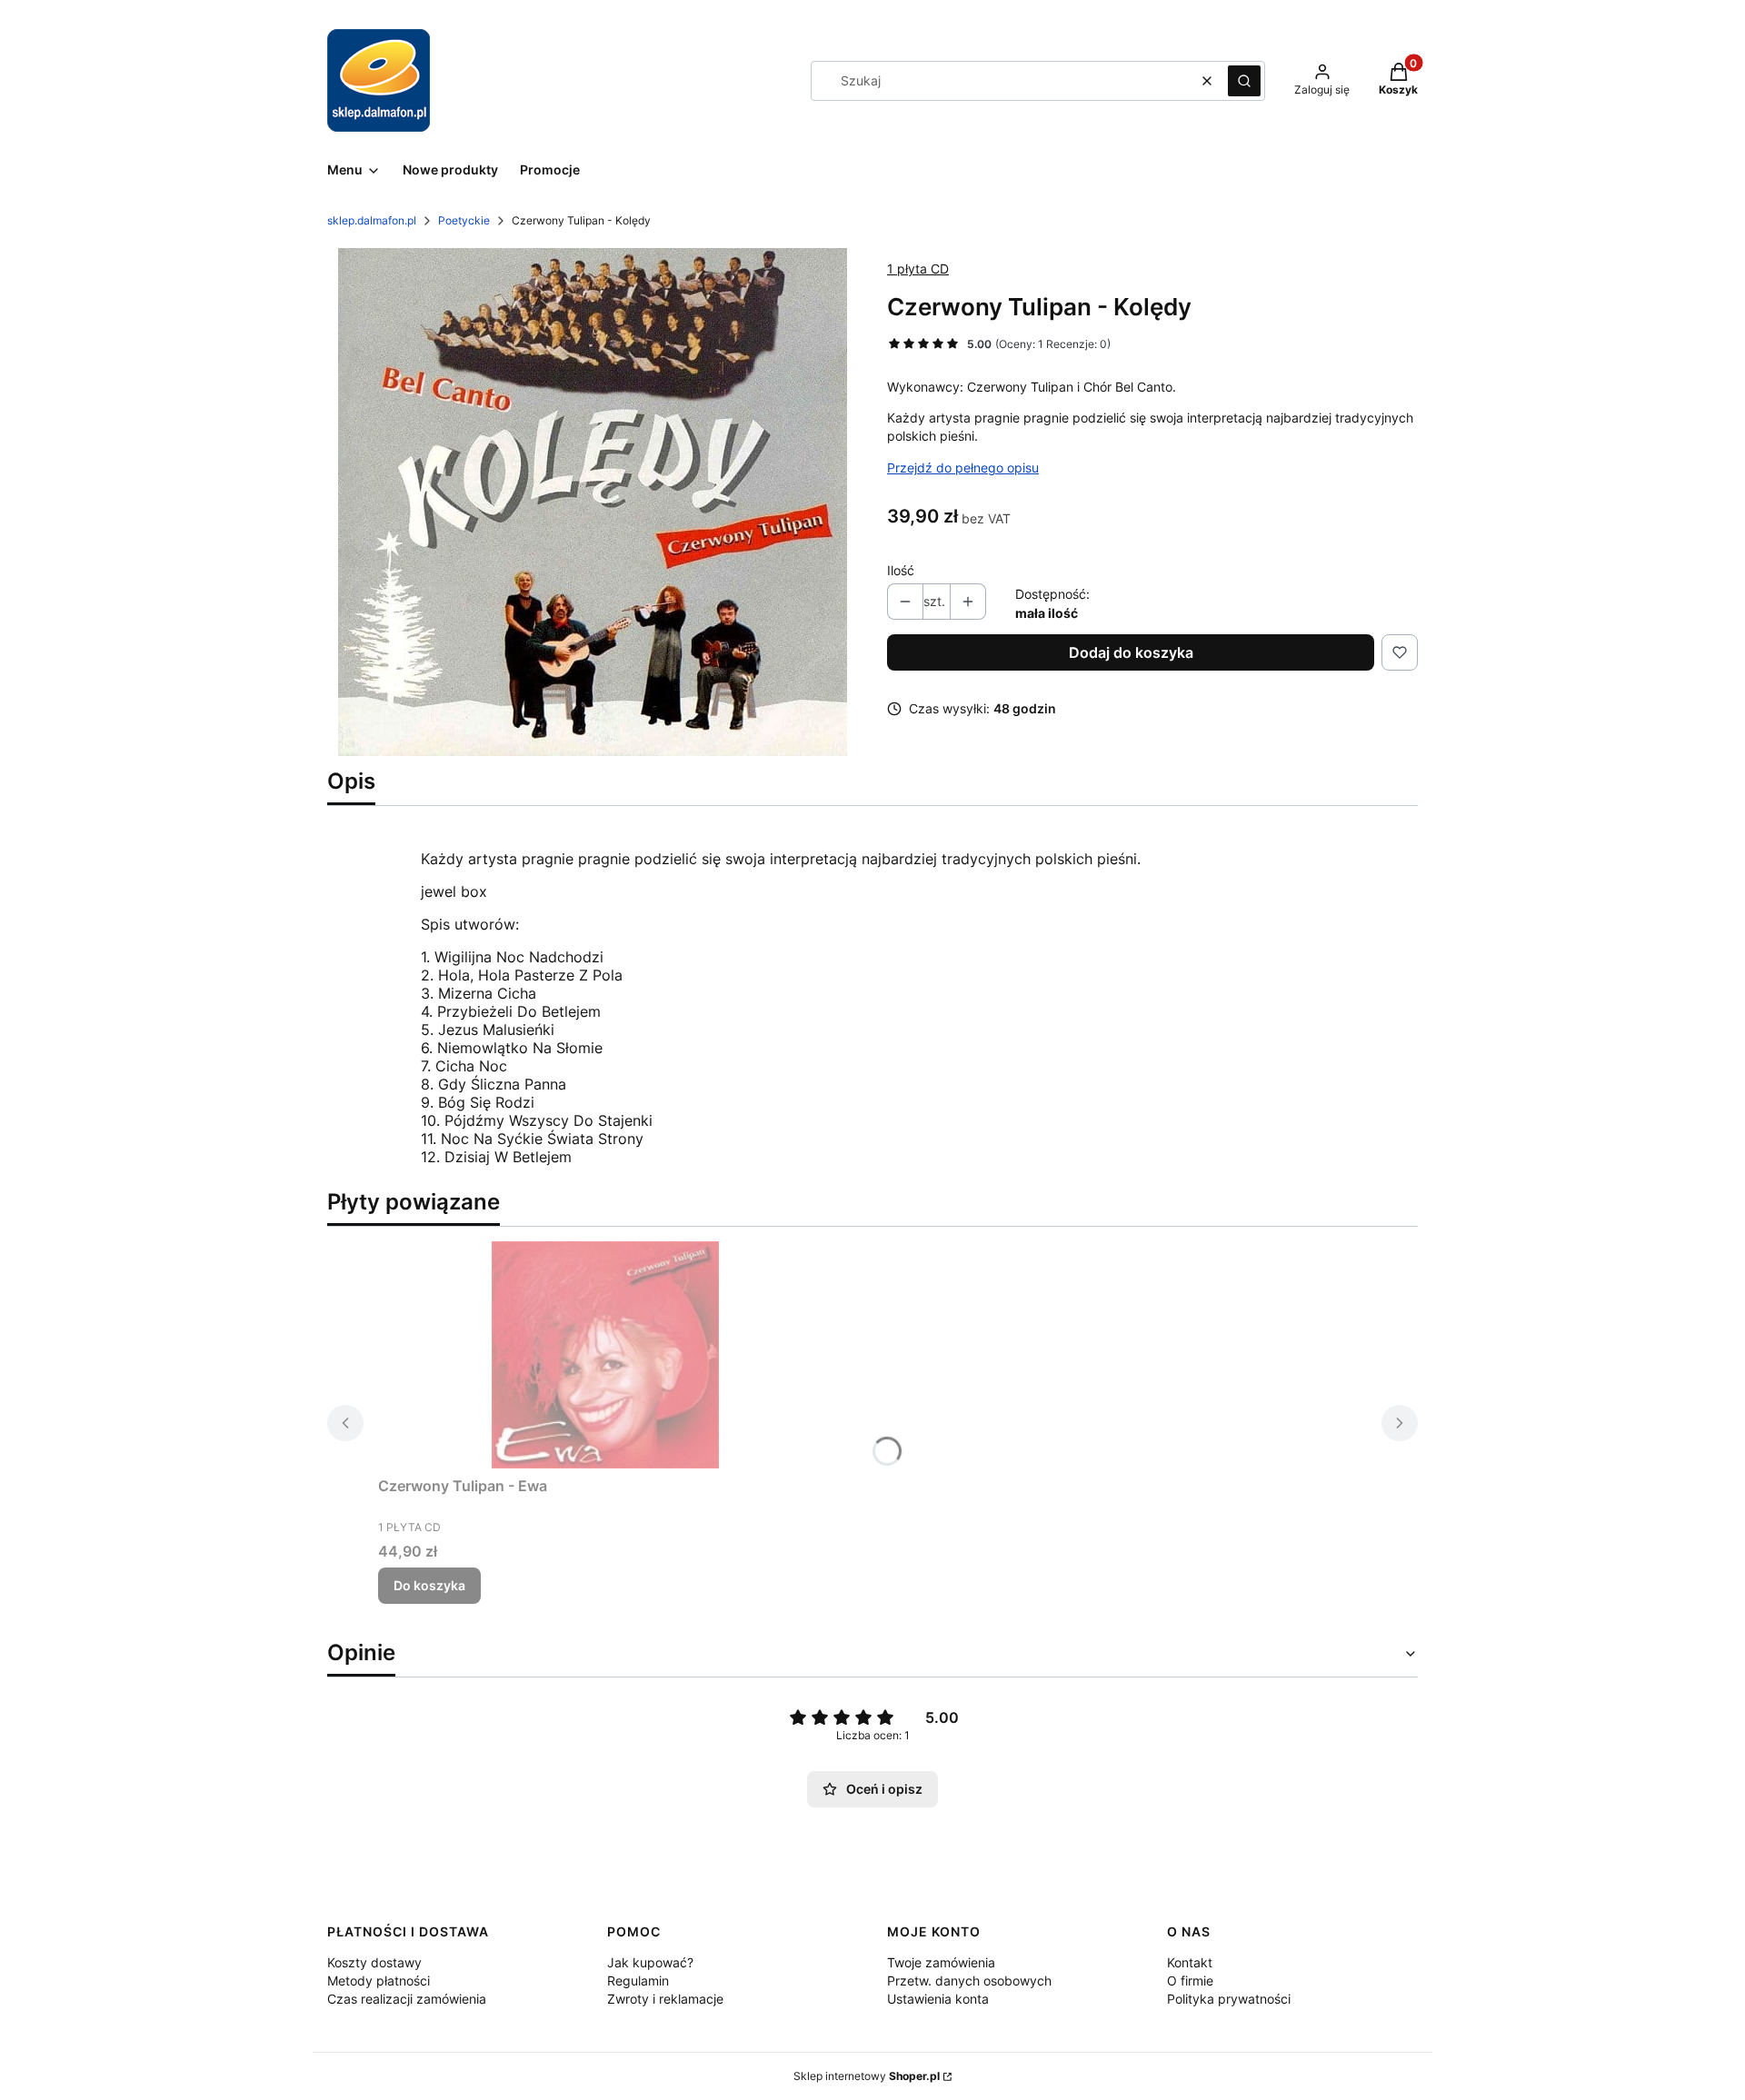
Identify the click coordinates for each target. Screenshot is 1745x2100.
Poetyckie (464, 220)
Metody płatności (379, 1981)
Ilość (901, 570)
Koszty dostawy (374, 1962)
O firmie (1190, 1981)
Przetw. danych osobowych (969, 1981)
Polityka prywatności (1229, 1999)
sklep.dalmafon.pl (372, 220)
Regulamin (638, 1981)
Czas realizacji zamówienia (407, 1999)
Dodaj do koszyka (1131, 652)
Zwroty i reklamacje (665, 1999)
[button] (1244, 81)
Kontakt (1190, 1962)
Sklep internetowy (867, 2076)
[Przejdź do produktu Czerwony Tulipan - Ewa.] (605, 1355)
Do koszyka (429, 1585)
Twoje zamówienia (941, 1962)
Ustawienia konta (938, 1999)
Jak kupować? (650, 1962)
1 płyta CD (918, 269)
